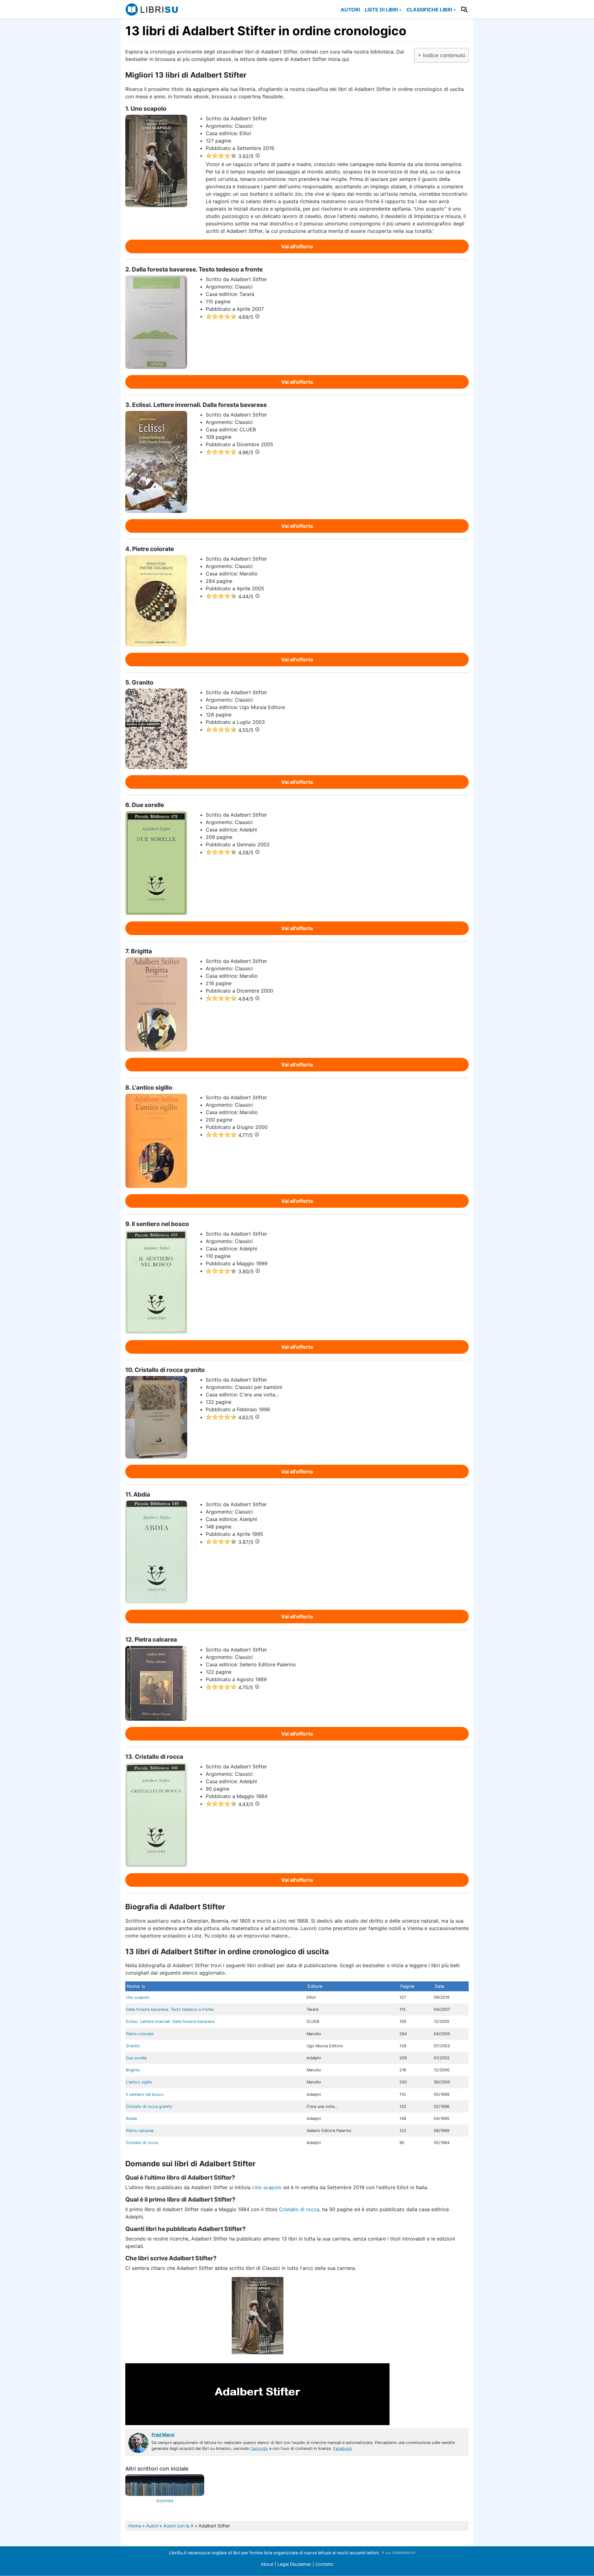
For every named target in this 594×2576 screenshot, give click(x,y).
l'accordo (259, 2448)
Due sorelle (136, 2058)
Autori (350, 10)
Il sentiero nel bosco (145, 2094)
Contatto (324, 2564)
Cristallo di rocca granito (149, 2106)
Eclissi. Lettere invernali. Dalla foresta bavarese (170, 2021)
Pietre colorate (140, 2034)
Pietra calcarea (140, 2131)
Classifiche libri (429, 10)
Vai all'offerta (297, 246)
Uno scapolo (138, 1997)
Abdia (131, 2119)
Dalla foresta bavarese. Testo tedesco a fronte (170, 2009)
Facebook (342, 2448)
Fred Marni (163, 2435)
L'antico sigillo (139, 2082)
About (267, 2564)
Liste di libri (381, 10)
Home (135, 2526)
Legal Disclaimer (295, 2564)
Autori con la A (179, 2526)
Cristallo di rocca (142, 2143)
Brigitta (133, 2070)
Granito (133, 2046)
